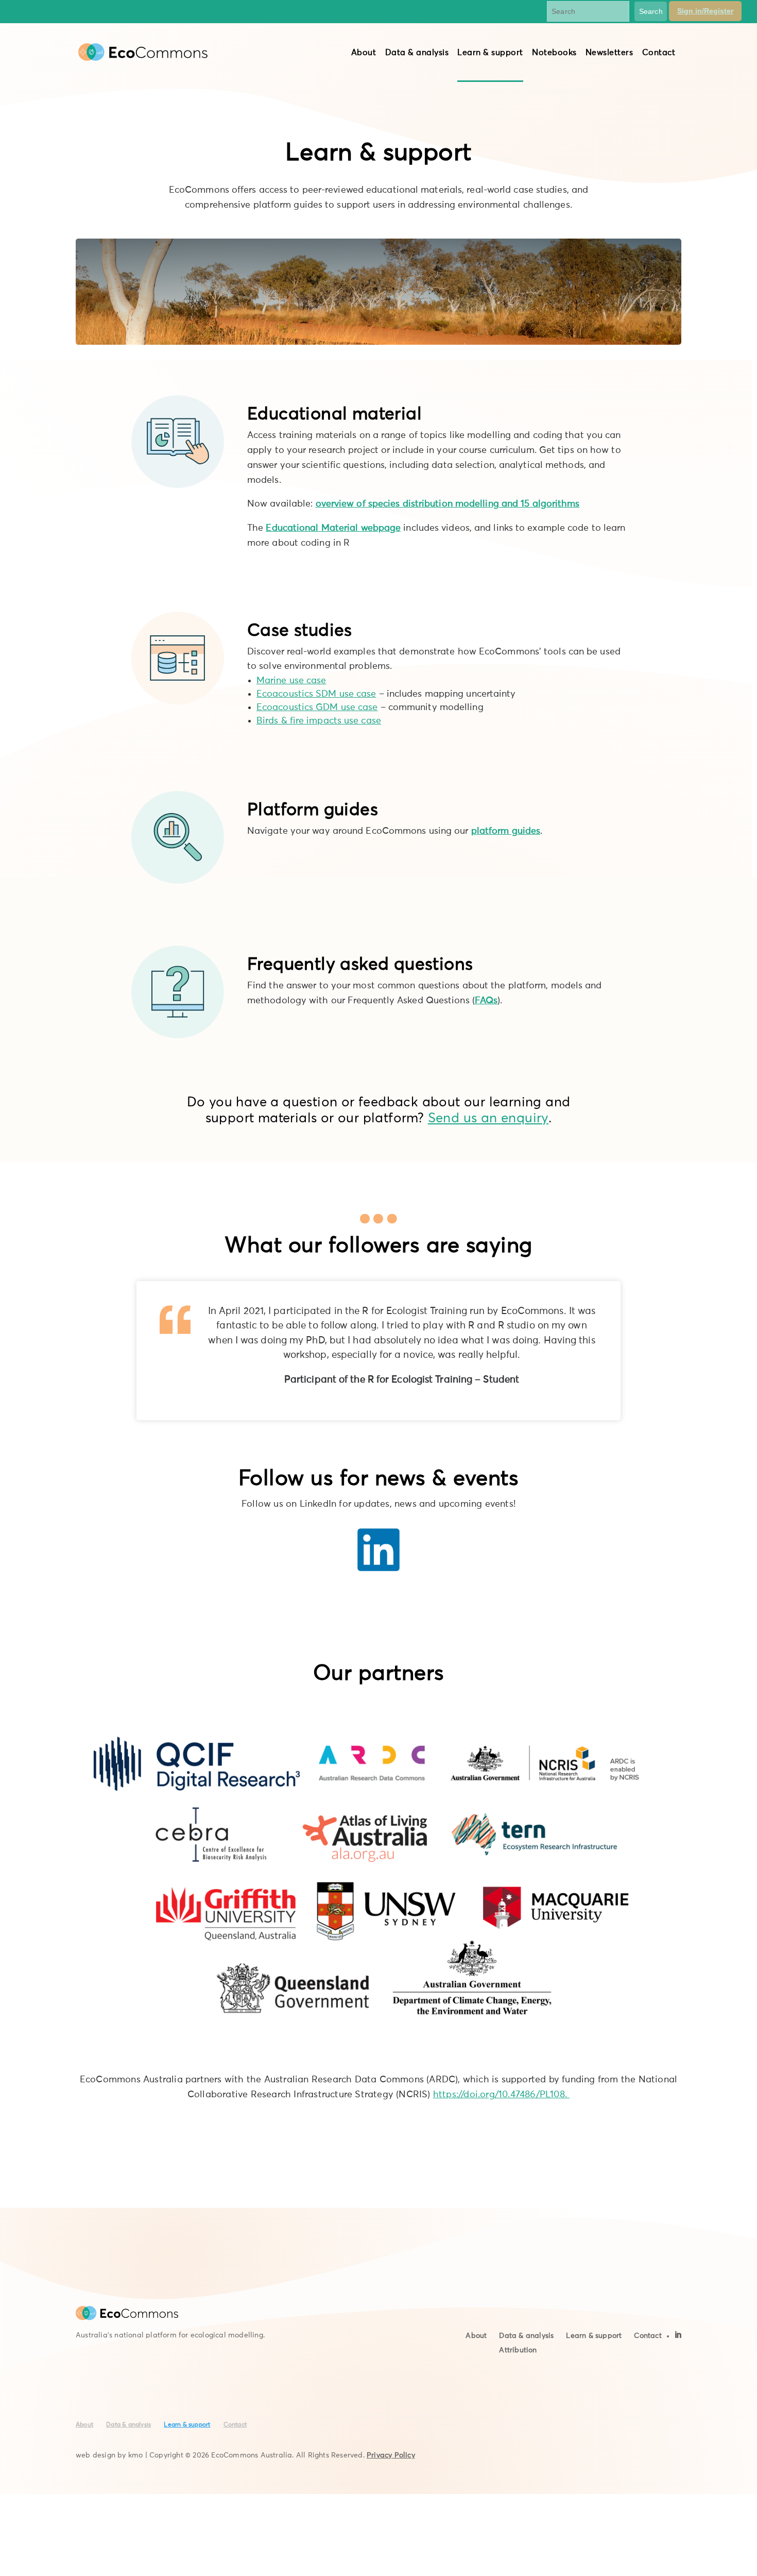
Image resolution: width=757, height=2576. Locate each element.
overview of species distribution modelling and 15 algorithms (448, 504)
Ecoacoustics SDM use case (316, 694)
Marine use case (291, 681)
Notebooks (554, 53)
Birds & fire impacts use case (319, 721)
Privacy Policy (391, 2455)
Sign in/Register (705, 11)
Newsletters (609, 53)
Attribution (518, 2350)
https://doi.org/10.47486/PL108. (501, 2095)
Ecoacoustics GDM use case (317, 708)
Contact (659, 53)
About (364, 53)
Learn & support (490, 53)
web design (96, 2455)
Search (651, 11)
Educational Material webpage (333, 528)
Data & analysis (417, 53)
